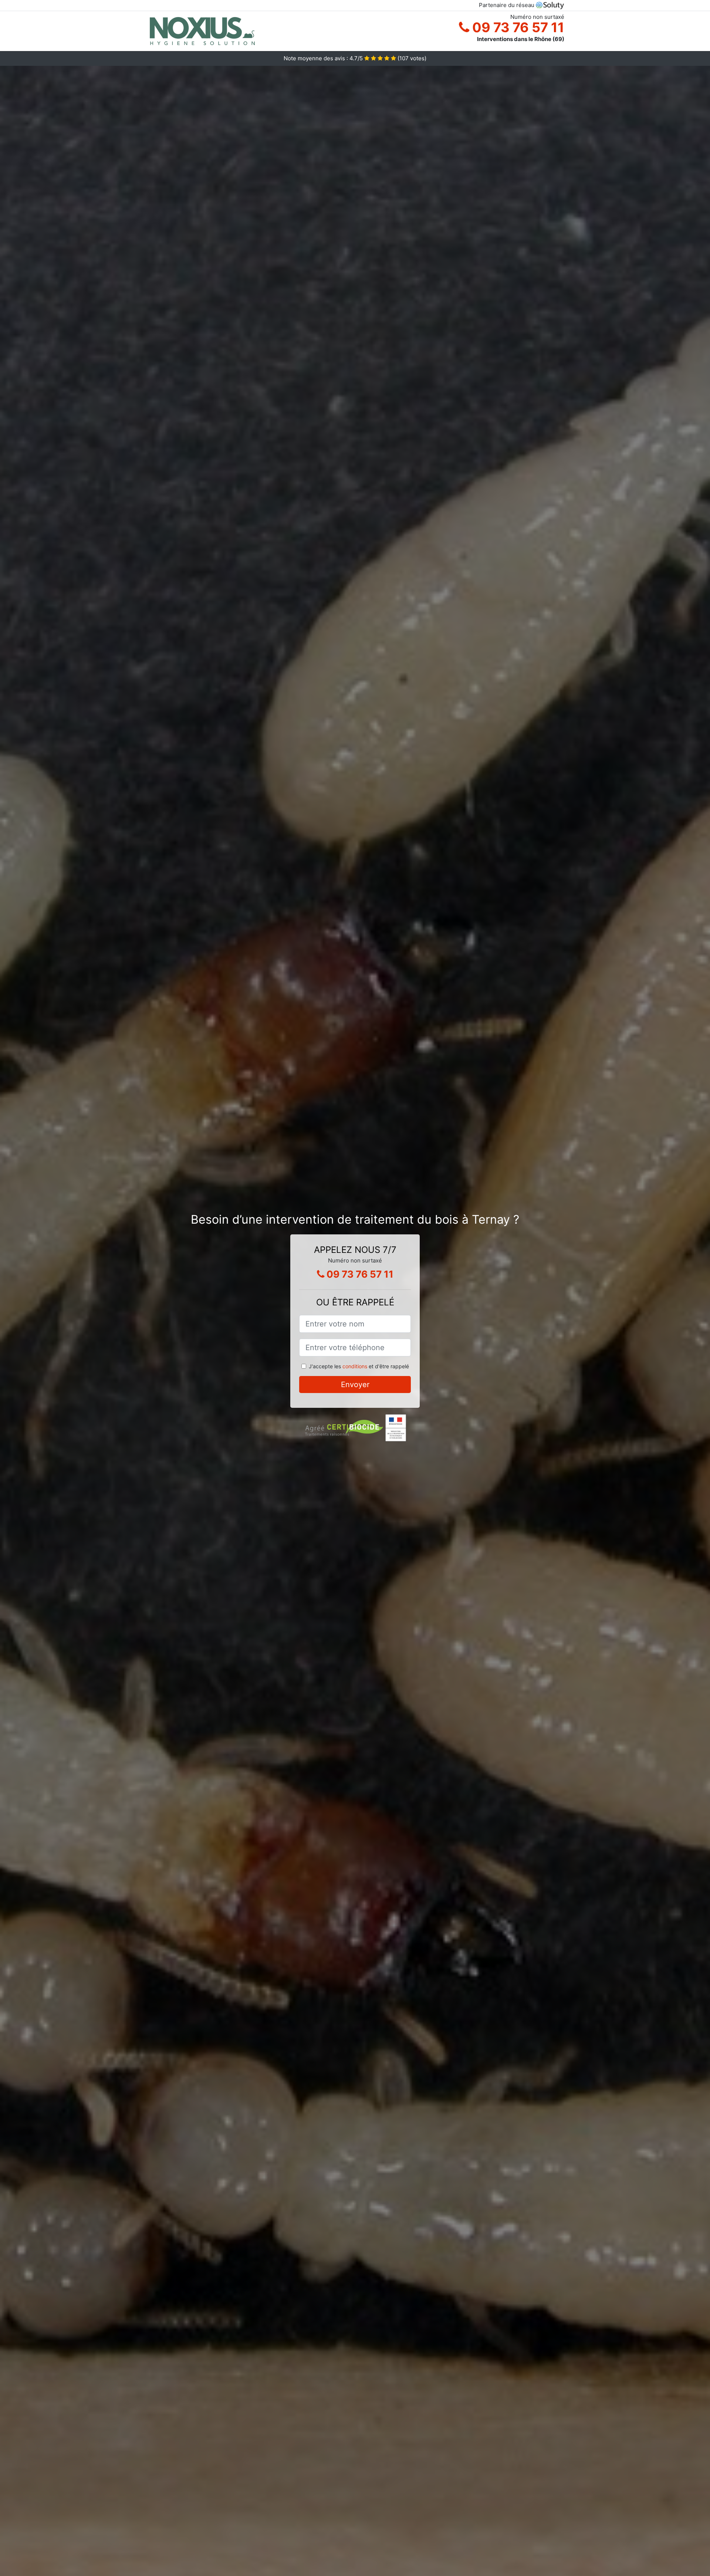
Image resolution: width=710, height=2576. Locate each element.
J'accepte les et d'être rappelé (359, 1366)
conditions (355, 1366)
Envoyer (355, 1385)
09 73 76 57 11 (517, 27)
